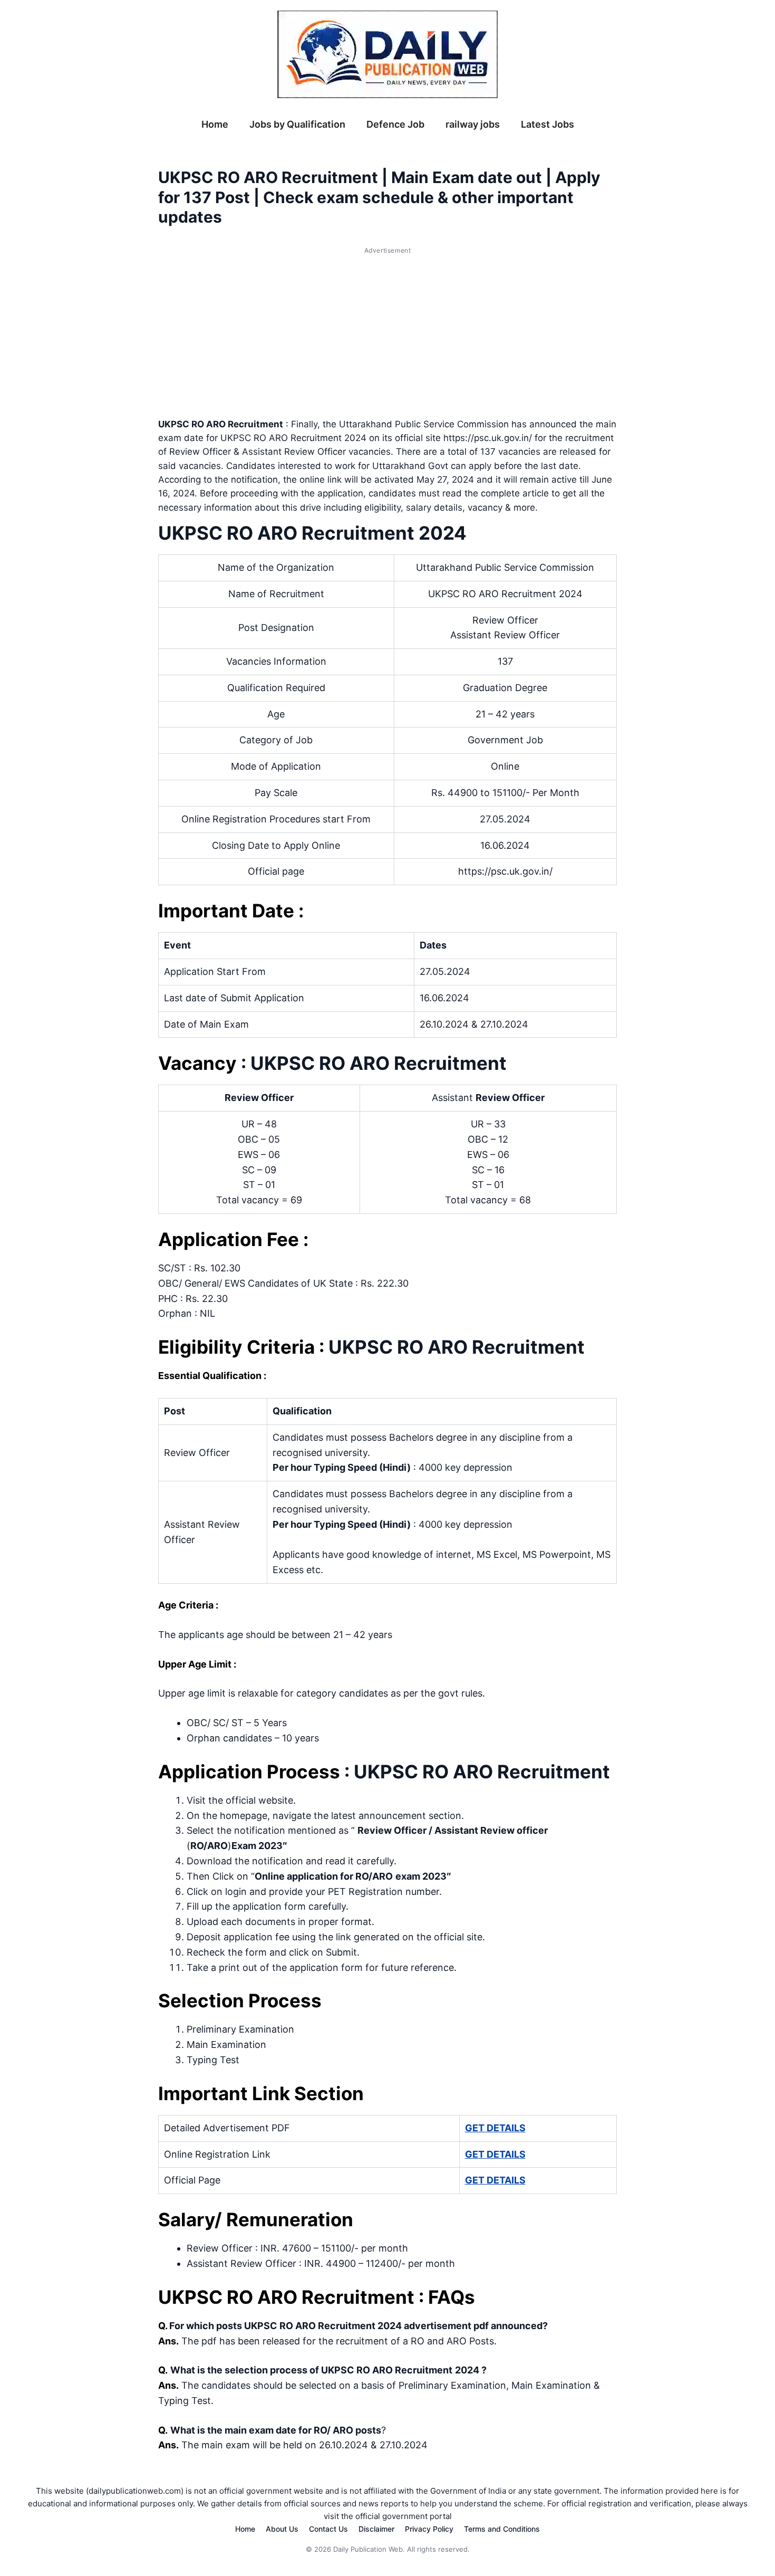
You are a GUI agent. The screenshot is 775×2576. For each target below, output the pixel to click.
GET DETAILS (495, 2128)
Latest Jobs (548, 124)
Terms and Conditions (502, 2529)
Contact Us (328, 2529)
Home (215, 124)
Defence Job (395, 124)
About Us (282, 2529)
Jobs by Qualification (297, 124)
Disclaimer (376, 2529)
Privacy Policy (429, 2529)
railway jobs (473, 124)
